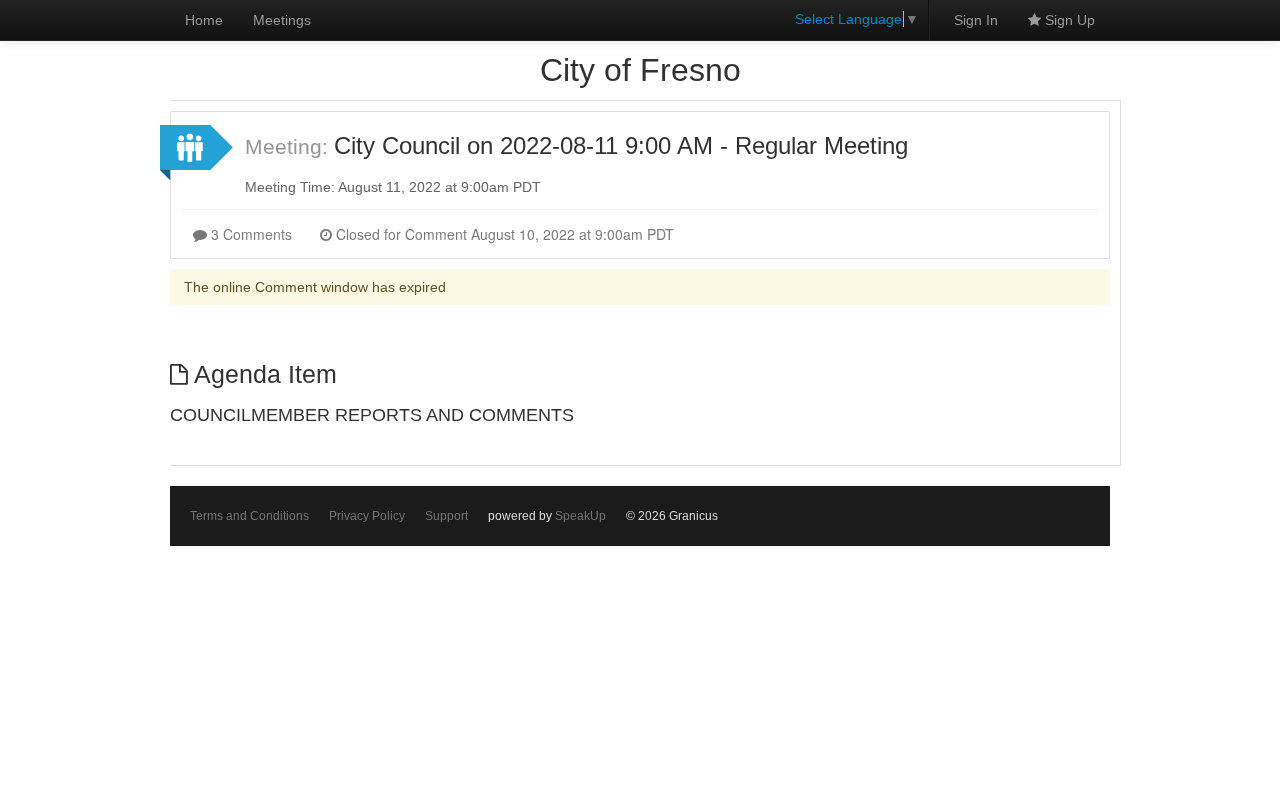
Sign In (976, 20)
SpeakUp (580, 516)
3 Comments (249, 234)
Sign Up (1068, 20)
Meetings (282, 20)
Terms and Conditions (249, 516)
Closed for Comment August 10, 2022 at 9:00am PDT (503, 234)
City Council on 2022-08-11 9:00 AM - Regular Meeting (621, 145)
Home (204, 20)
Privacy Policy (367, 516)
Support (446, 516)
